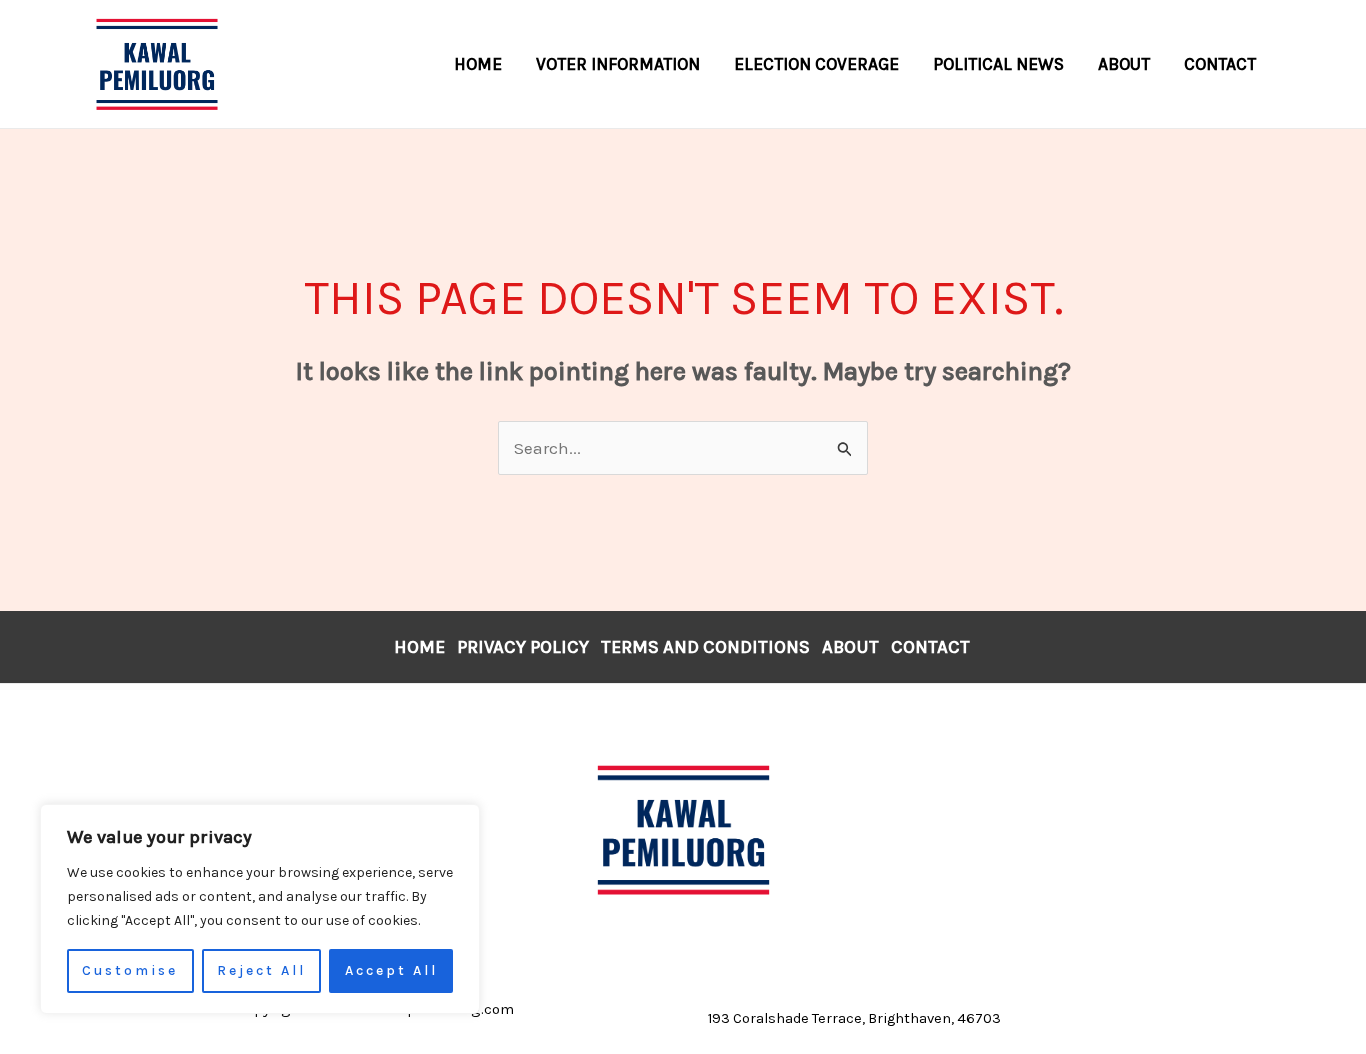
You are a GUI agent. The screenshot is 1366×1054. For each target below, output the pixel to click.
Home (419, 647)
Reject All (261, 970)
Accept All (391, 970)
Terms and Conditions (705, 647)
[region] (260, 909)
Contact (930, 647)
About (850, 647)
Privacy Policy (523, 647)
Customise (130, 970)
